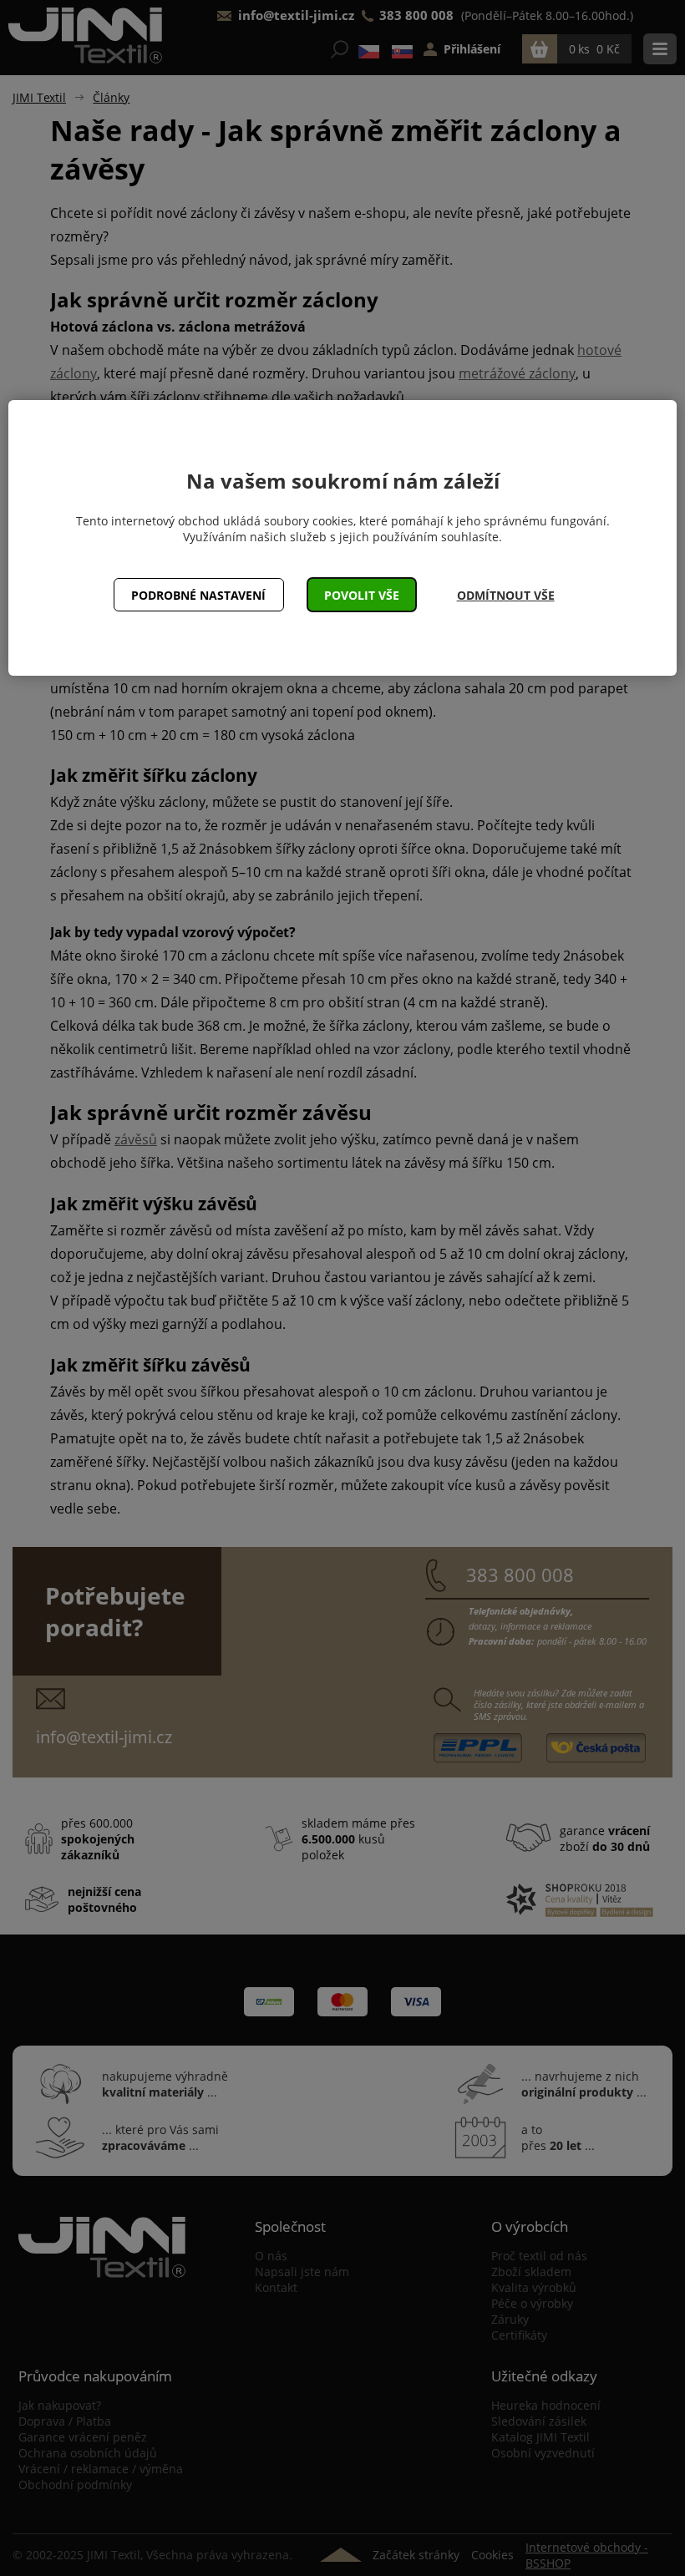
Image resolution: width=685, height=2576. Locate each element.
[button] (362, 595)
